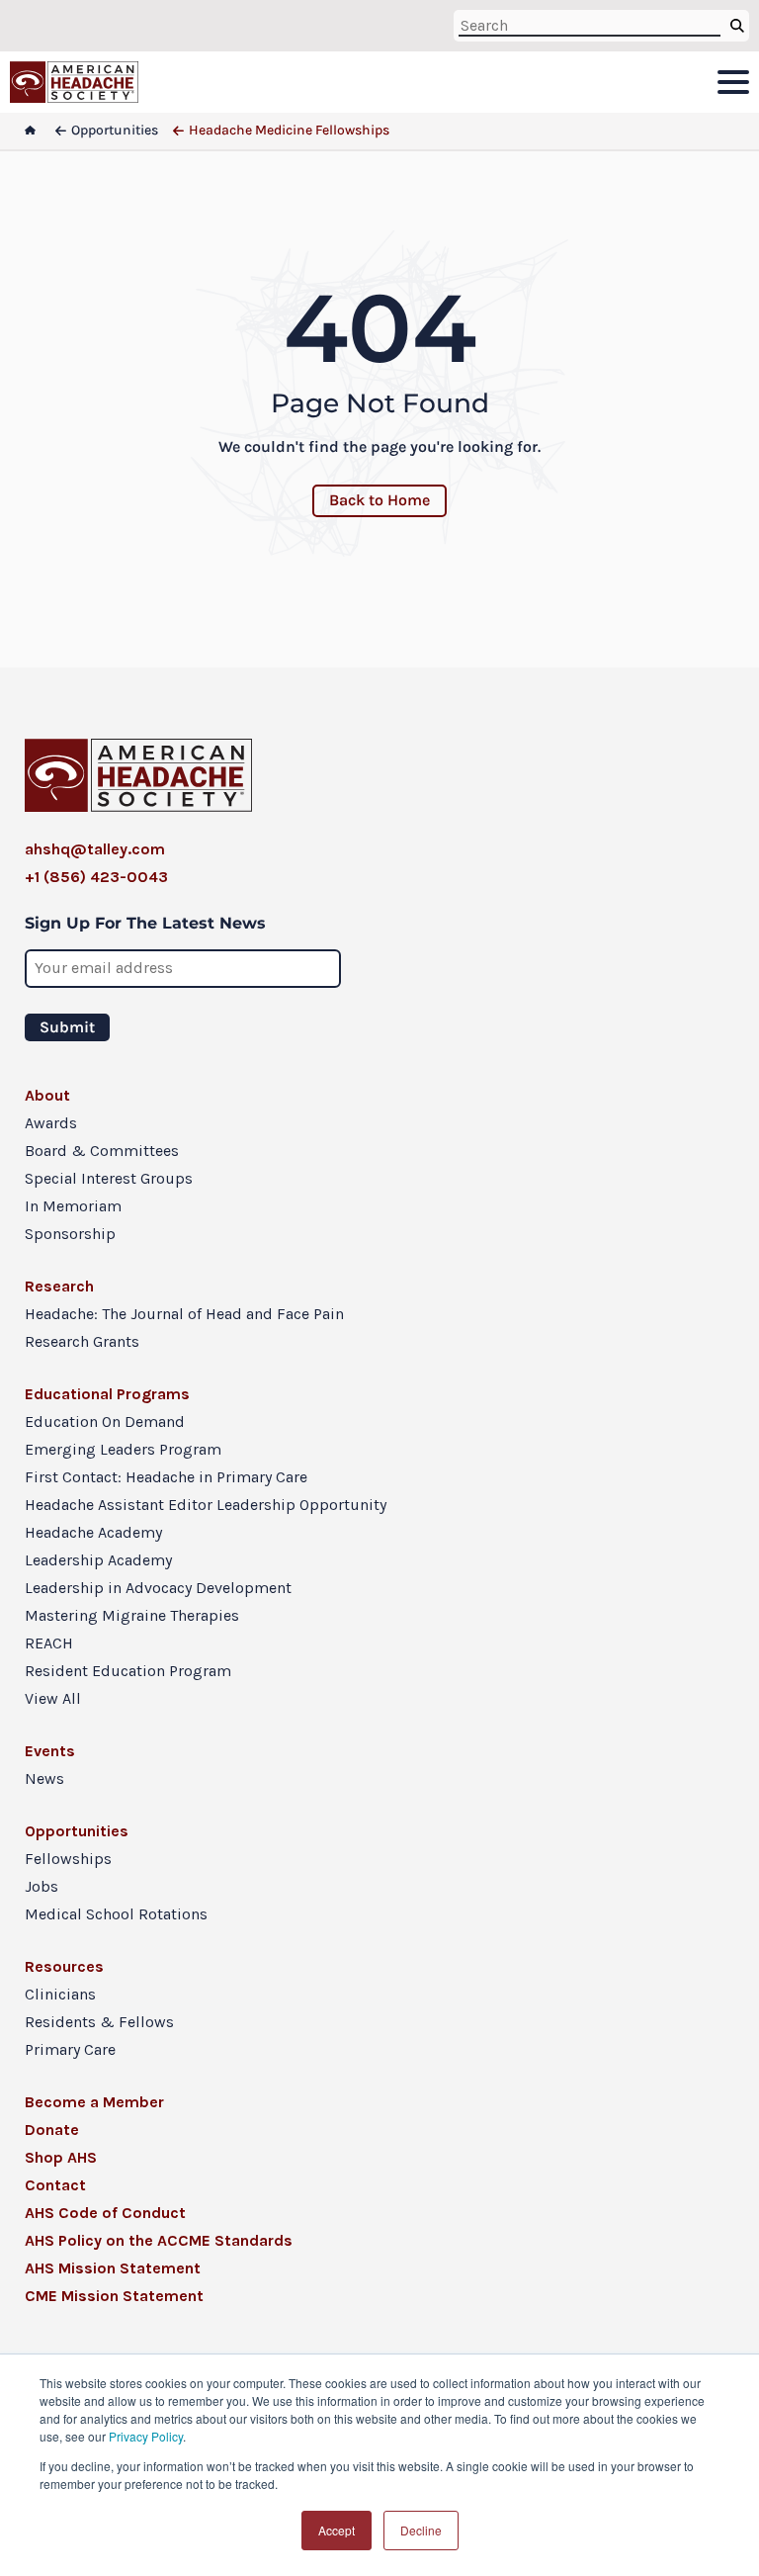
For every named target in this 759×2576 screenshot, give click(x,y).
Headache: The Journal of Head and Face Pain (184, 1314)
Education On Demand (105, 1421)
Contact (55, 2185)
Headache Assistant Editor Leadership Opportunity (206, 1505)
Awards (51, 1123)
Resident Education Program (128, 1671)
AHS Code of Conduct (105, 2213)
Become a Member (94, 2102)
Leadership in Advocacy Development (158, 1588)
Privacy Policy (146, 2436)
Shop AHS (61, 2157)
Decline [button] (421, 2530)
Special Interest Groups (109, 1178)
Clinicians (60, 1994)
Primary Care (70, 2049)
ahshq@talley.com (95, 849)
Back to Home (379, 500)
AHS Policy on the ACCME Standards (159, 2240)
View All (53, 1698)
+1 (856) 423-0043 (96, 877)
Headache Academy (93, 1532)
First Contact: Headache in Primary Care (166, 1477)
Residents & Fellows (99, 2022)
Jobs (42, 1886)
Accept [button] (337, 2530)
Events (50, 1751)
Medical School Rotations (116, 1914)
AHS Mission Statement (113, 2268)
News (44, 1778)
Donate (52, 2130)
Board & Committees (102, 1151)
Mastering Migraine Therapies (132, 1615)
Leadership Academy (98, 1560)
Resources (64, 1966)
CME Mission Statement (114, 2296)
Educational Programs (107, 1394)
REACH (49, 1643)
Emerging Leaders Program (123, 1449)
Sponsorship (70, 1234)
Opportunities (77, 1831)
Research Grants (82, 1341)
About (47, 1095)
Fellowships (68, 1859)
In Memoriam (73, 1206)
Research (59, 1286)
